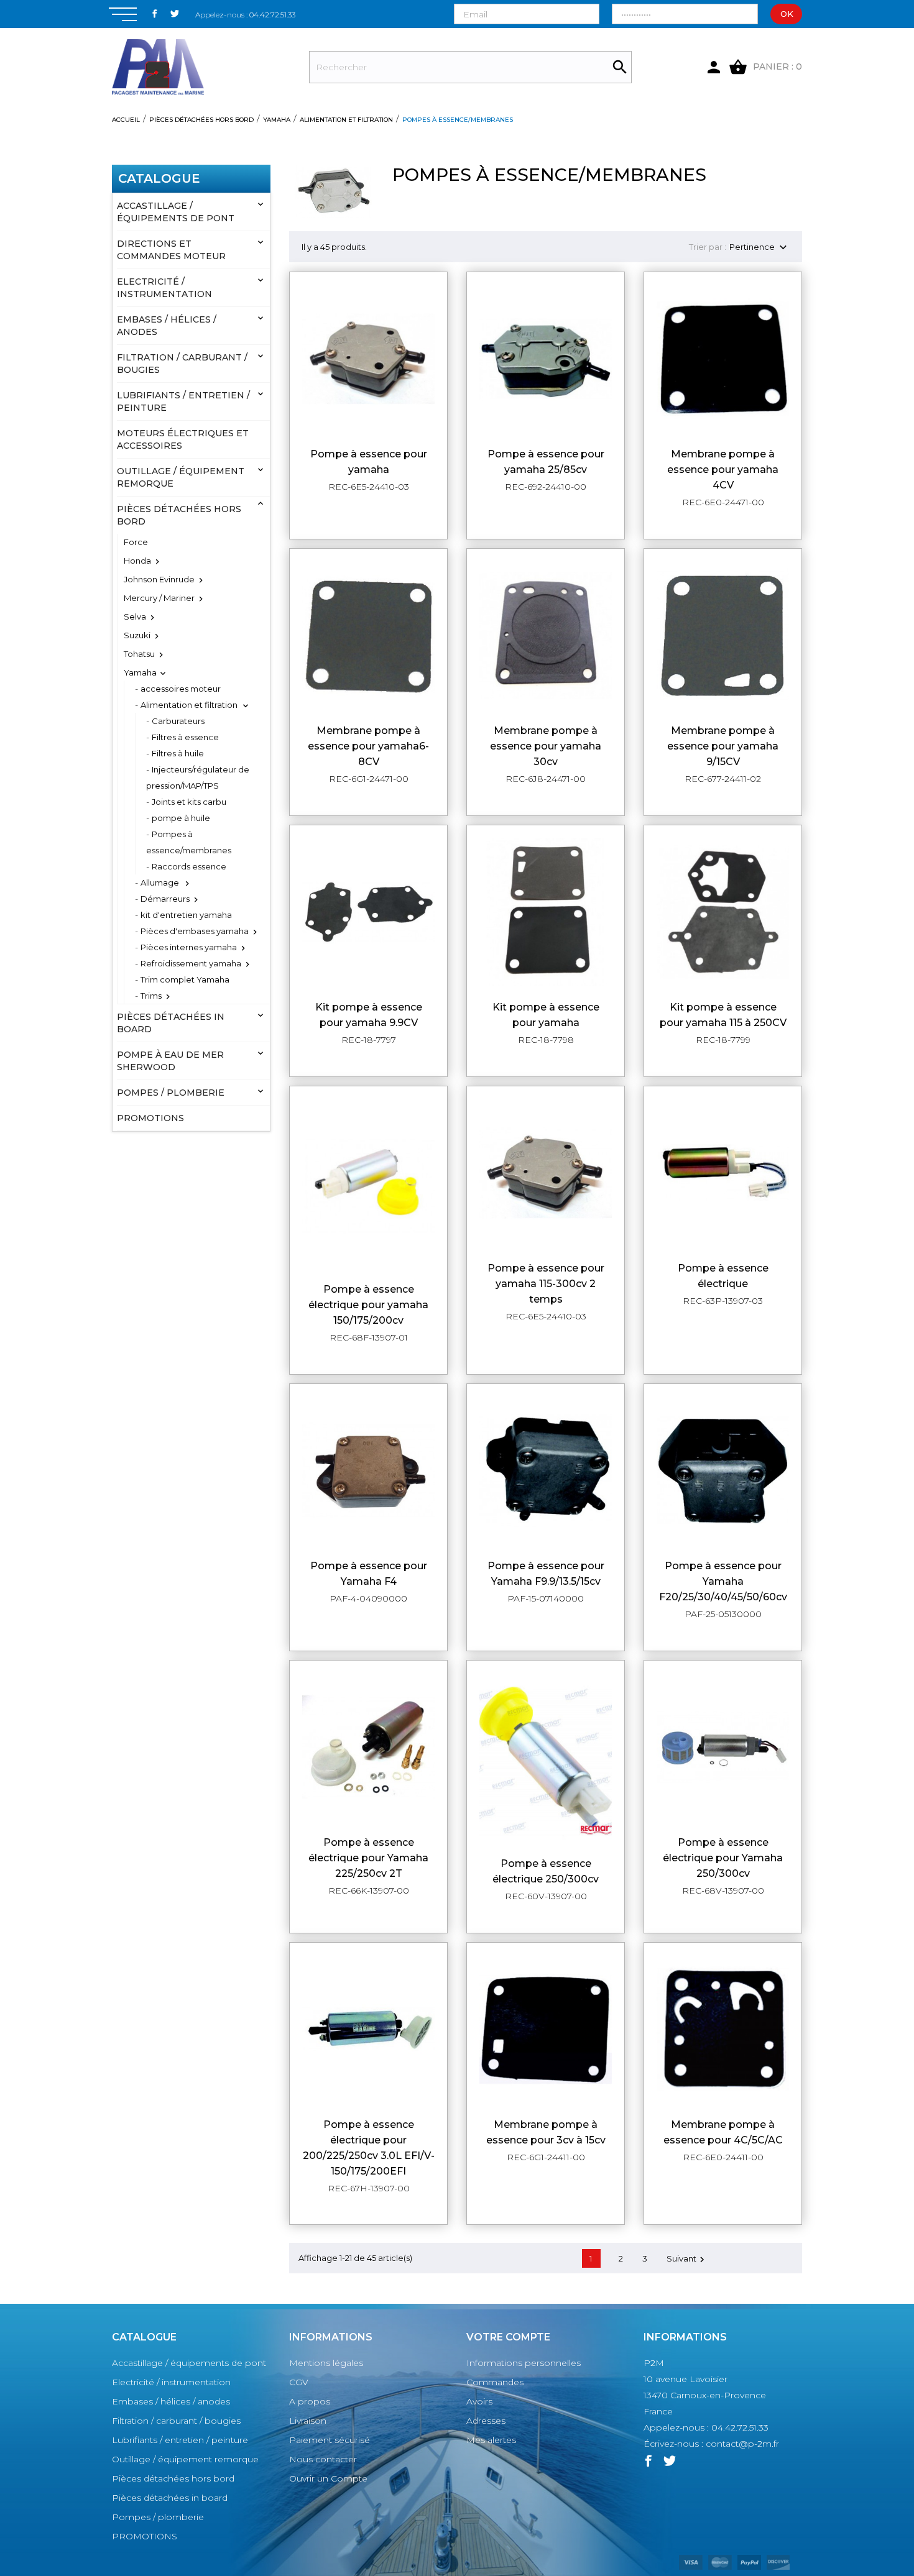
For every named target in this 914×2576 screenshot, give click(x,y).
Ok (787, 14)
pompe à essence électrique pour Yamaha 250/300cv (723, 1858)
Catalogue (159, 178)
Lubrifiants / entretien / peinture (183, 401)
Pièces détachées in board (171, 1023)
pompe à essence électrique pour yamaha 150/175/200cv (368, 1305)
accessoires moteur (181, 689)
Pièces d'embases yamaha (195, 931)
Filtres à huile (178, 753)
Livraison (308, 2421)
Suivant (687, 2259)
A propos (310, 2401)
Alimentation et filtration (190, 705)
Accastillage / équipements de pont (176, 212)
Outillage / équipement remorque (181, 477)
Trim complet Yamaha (185, 979)
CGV (299, 2382)
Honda (137, 561)
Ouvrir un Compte (328, 2478)
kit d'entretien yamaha (186, 915)
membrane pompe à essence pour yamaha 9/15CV (723, 746)
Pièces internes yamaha (189, 947)
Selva (135, 616)
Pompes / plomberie (171, 1093)
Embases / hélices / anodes (167, 326)
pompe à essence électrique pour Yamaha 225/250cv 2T (368, 1858)
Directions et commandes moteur (171, 250)
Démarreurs (165, 899)
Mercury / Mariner (159, 598)
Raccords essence (189, 866)
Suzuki (137, 635)
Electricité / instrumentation (164, 288)
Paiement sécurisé (330, 2440)
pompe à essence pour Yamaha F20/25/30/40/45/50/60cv (723, 1581)
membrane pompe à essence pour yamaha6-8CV (368, 746)
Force (136, 542)
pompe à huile (181, 818)
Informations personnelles (524, 2363)
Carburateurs (178, 721)
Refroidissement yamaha (191, 963)
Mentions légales (326, 2363)
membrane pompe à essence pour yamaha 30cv (546, 746)
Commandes (495, 2382)
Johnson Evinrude (159, 579)
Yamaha (140, 672)
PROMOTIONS (150, 1118)
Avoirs (479, 2401)
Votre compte (508, 2337)
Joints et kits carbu (189, 802)
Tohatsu (139, 654)
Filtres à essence (185, 737)
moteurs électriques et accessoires (183, 439)
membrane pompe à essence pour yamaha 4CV (723, 470)
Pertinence (759, 248)
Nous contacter (323, 2459)
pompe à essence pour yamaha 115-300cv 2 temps (546, 1284)
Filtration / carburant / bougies (182, 364)
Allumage (161, 882)
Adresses (486, 2421)
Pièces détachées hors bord (179, 515)
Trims (151, 996)
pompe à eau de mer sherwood (170, 1061)
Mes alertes (491, 2440)
